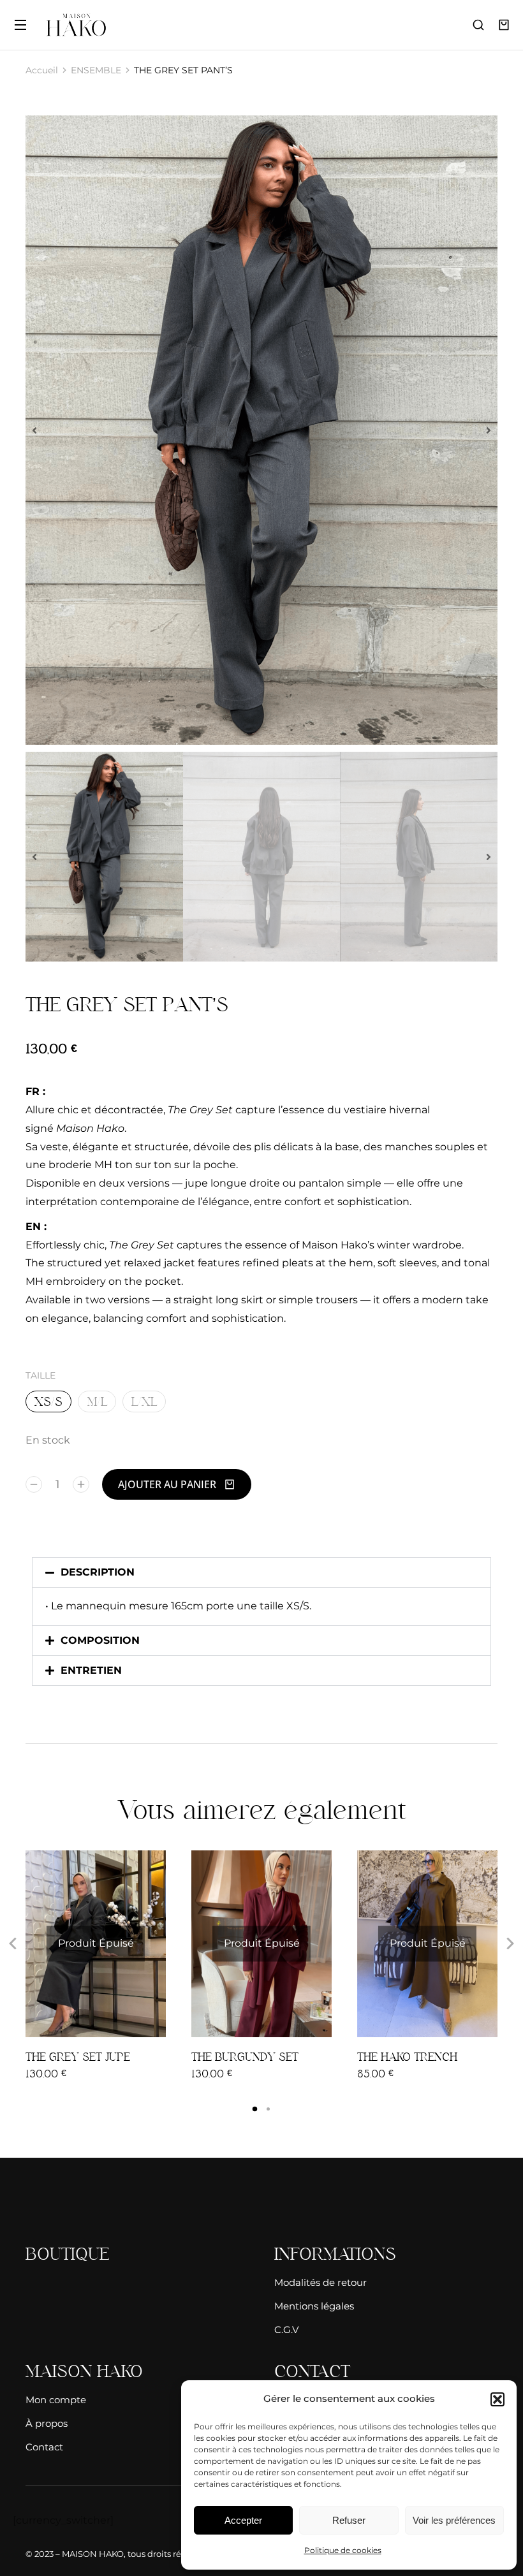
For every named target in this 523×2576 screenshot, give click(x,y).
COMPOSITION (100, 1640)
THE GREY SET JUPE (78, 2057)
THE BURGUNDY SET (245, 2057)
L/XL (144, 1401)
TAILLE (41, 1375)
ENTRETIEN (91, 1670)
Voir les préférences (454, 2520)
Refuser (349, 2520)
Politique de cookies (343, 2550)
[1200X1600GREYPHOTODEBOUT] (261, 430)
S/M (249, 2023)
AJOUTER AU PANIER (167, 1484)
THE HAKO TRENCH (407, 2057)
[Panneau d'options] (504, 25)
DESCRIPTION (98, 1572)
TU (376, 2023)
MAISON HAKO (93, 2554)
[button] (497, 2399)
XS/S (48, 1401)
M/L (97, 1401)
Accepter (243, 2520)
